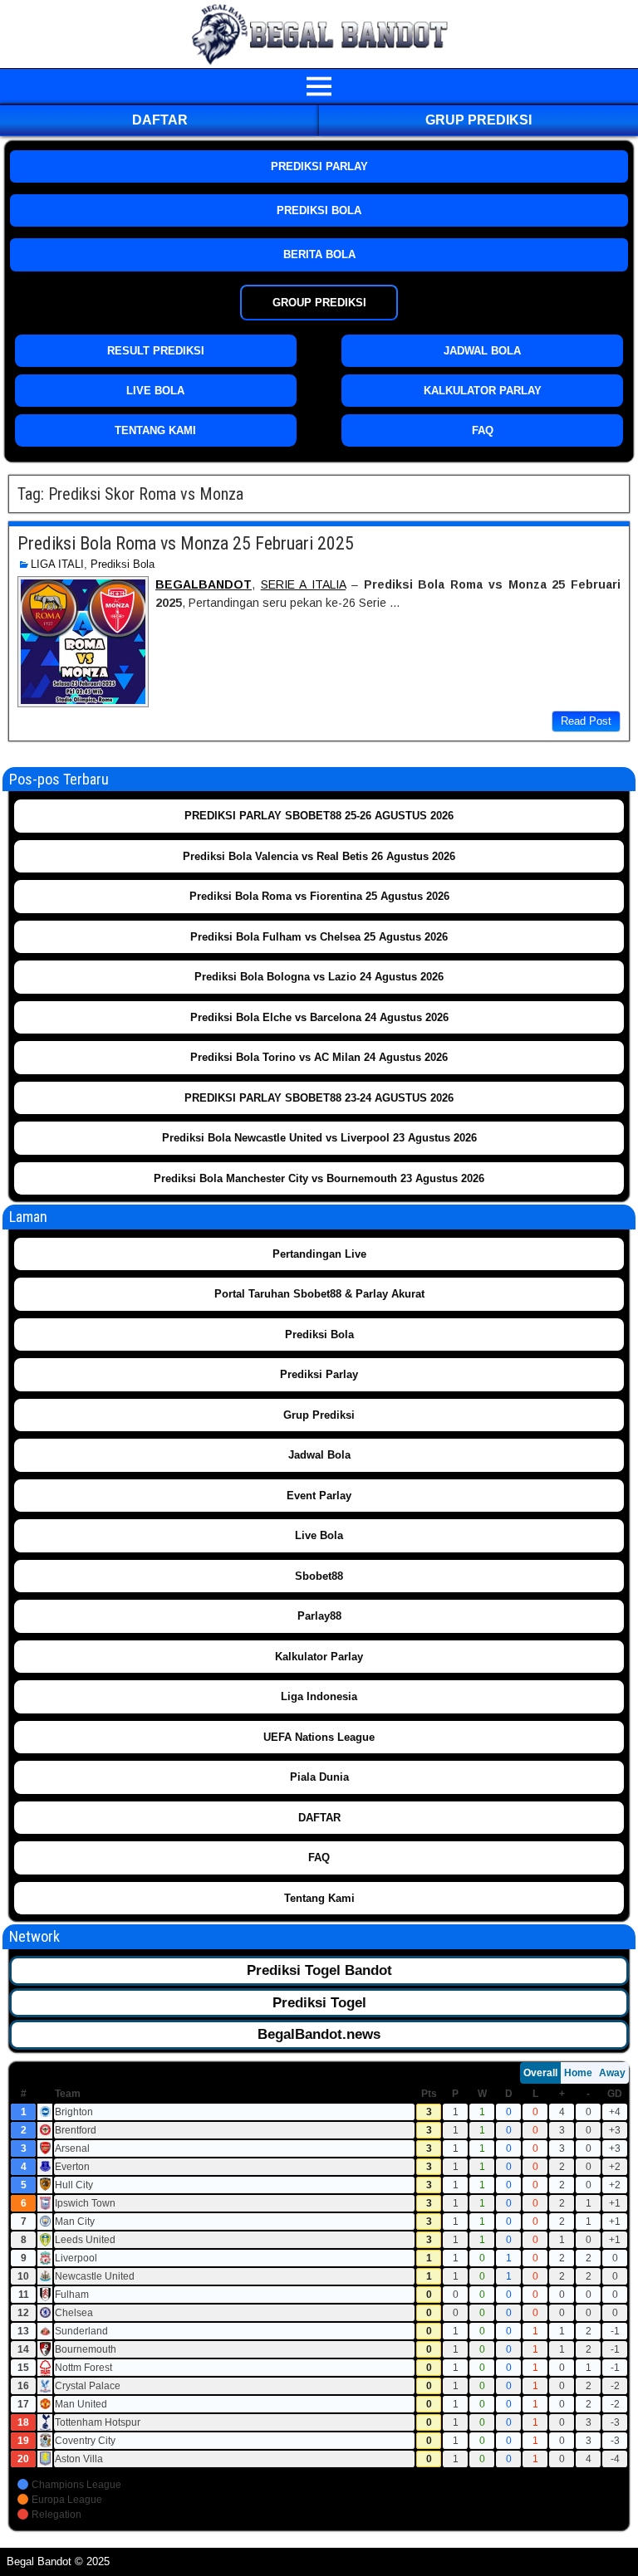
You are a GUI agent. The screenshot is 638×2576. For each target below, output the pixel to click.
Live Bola (319, 1535)
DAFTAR (160, 120)
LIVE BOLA (155, 391)
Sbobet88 (319, 1576)
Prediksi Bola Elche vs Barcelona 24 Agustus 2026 (319, 1017)
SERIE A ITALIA (303, 584)
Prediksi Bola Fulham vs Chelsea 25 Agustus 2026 (319, 937)
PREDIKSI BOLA (319, 210)
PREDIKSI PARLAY (319, 166)
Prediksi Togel (319, 2003)
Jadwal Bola (319, 1455)
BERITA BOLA (319, 254)
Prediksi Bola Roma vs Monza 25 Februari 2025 (186, 543)
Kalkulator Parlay (319, 1657)
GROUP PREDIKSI (319, 303)
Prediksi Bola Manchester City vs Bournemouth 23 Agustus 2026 (319, 1178)
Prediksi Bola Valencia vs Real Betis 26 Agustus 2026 (319, 856)
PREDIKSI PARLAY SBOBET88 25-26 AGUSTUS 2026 (319, 816)
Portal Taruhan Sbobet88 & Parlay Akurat (319, 1294)
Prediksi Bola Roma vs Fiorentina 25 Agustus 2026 (319, 896)
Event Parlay (319, 1496)
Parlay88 (319, 1616)
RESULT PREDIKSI (156, 351)
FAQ (483, 430)
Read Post (586, 721)
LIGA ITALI (57, 564)
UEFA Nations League (319, 1737)
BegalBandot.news (319, 2034)
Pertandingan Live (319, 1254)
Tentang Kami (319, 1898)
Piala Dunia (319, 1777)
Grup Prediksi (478, 120)
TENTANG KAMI (155, 430)
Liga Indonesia (319, 1696)
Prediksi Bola (123, 564)
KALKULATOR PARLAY (483, 391)
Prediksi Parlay (319, 1374)
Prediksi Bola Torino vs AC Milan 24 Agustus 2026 (319, 1057)
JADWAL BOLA (482, 351)
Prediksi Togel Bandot (319, 1970)
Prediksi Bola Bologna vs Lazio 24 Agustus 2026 (319, 977)
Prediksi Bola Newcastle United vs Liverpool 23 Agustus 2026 (319, 1138)
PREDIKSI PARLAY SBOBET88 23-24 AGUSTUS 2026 (319, 1098)
